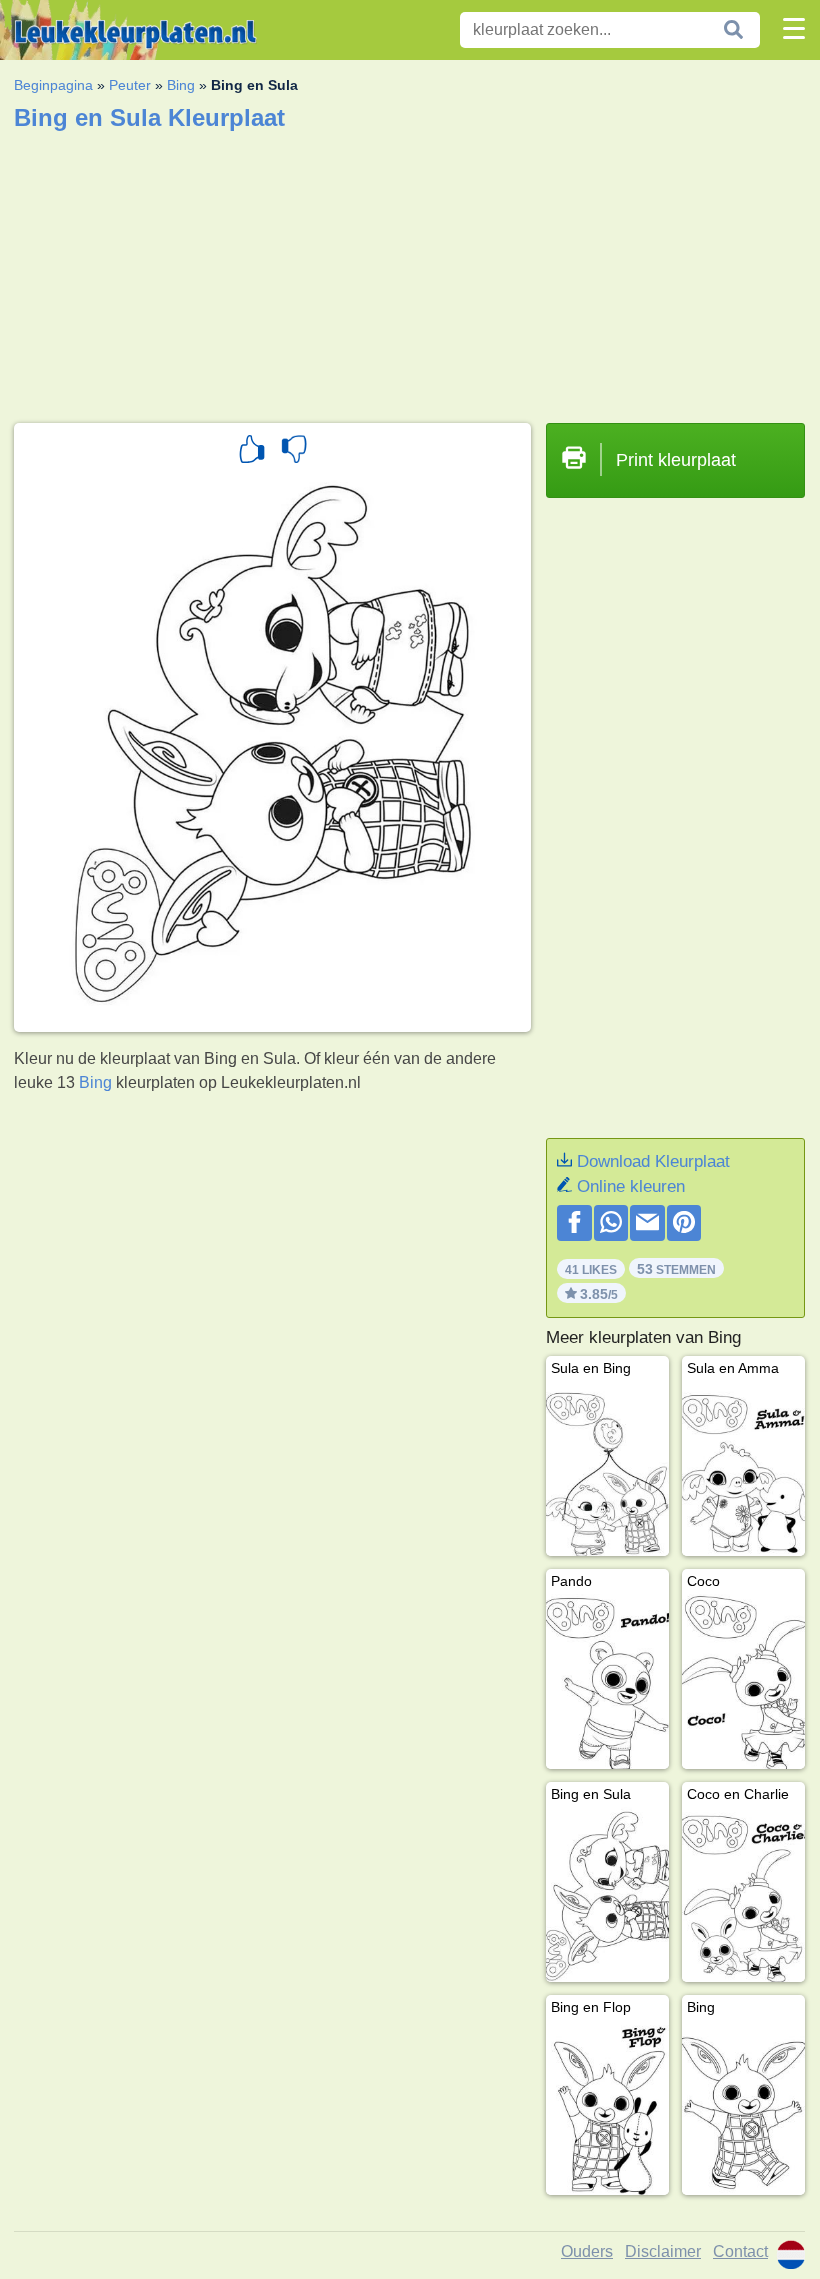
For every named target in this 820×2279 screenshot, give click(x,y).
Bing (181, 85)
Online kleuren (631, 1186)
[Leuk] (252, 452)
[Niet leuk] (294, 452)
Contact (740, 2251)
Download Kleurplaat (653, 1161)
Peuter (130, 85)
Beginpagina (53, 85)
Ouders (587, 2251)
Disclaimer (663, 2251)
